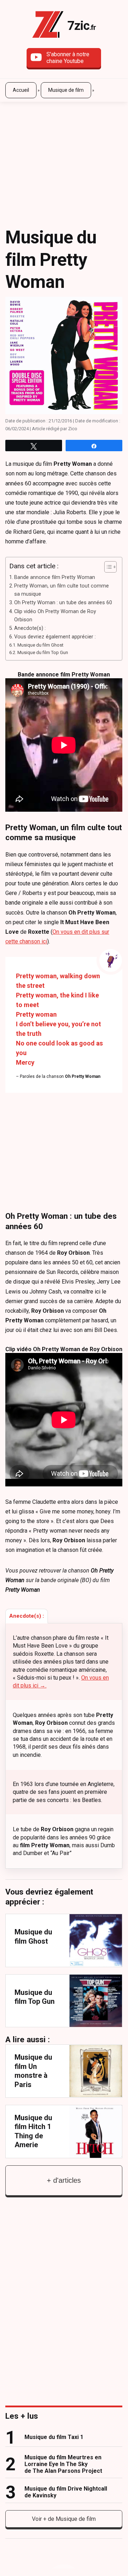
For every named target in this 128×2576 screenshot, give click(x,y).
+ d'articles (64, 2180)
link (64, 1940)
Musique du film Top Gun (43, 652)
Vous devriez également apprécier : (55, 637)
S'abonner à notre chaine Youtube (68, 58)
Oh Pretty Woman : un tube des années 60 (63, 603)
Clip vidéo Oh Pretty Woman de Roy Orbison (55, 616)
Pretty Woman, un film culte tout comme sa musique (62, 590)
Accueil (21, 90)
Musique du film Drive (66, 2492)
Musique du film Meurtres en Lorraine (63, 2464)
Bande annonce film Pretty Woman (55, 577)
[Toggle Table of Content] (107, 567)
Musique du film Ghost (40, 645)
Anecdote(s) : (30, 628)
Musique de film (66, 90)
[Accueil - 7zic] (48, 26)
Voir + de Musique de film (64, 2519)
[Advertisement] (64, 153)
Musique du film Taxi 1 (54, 2437)
